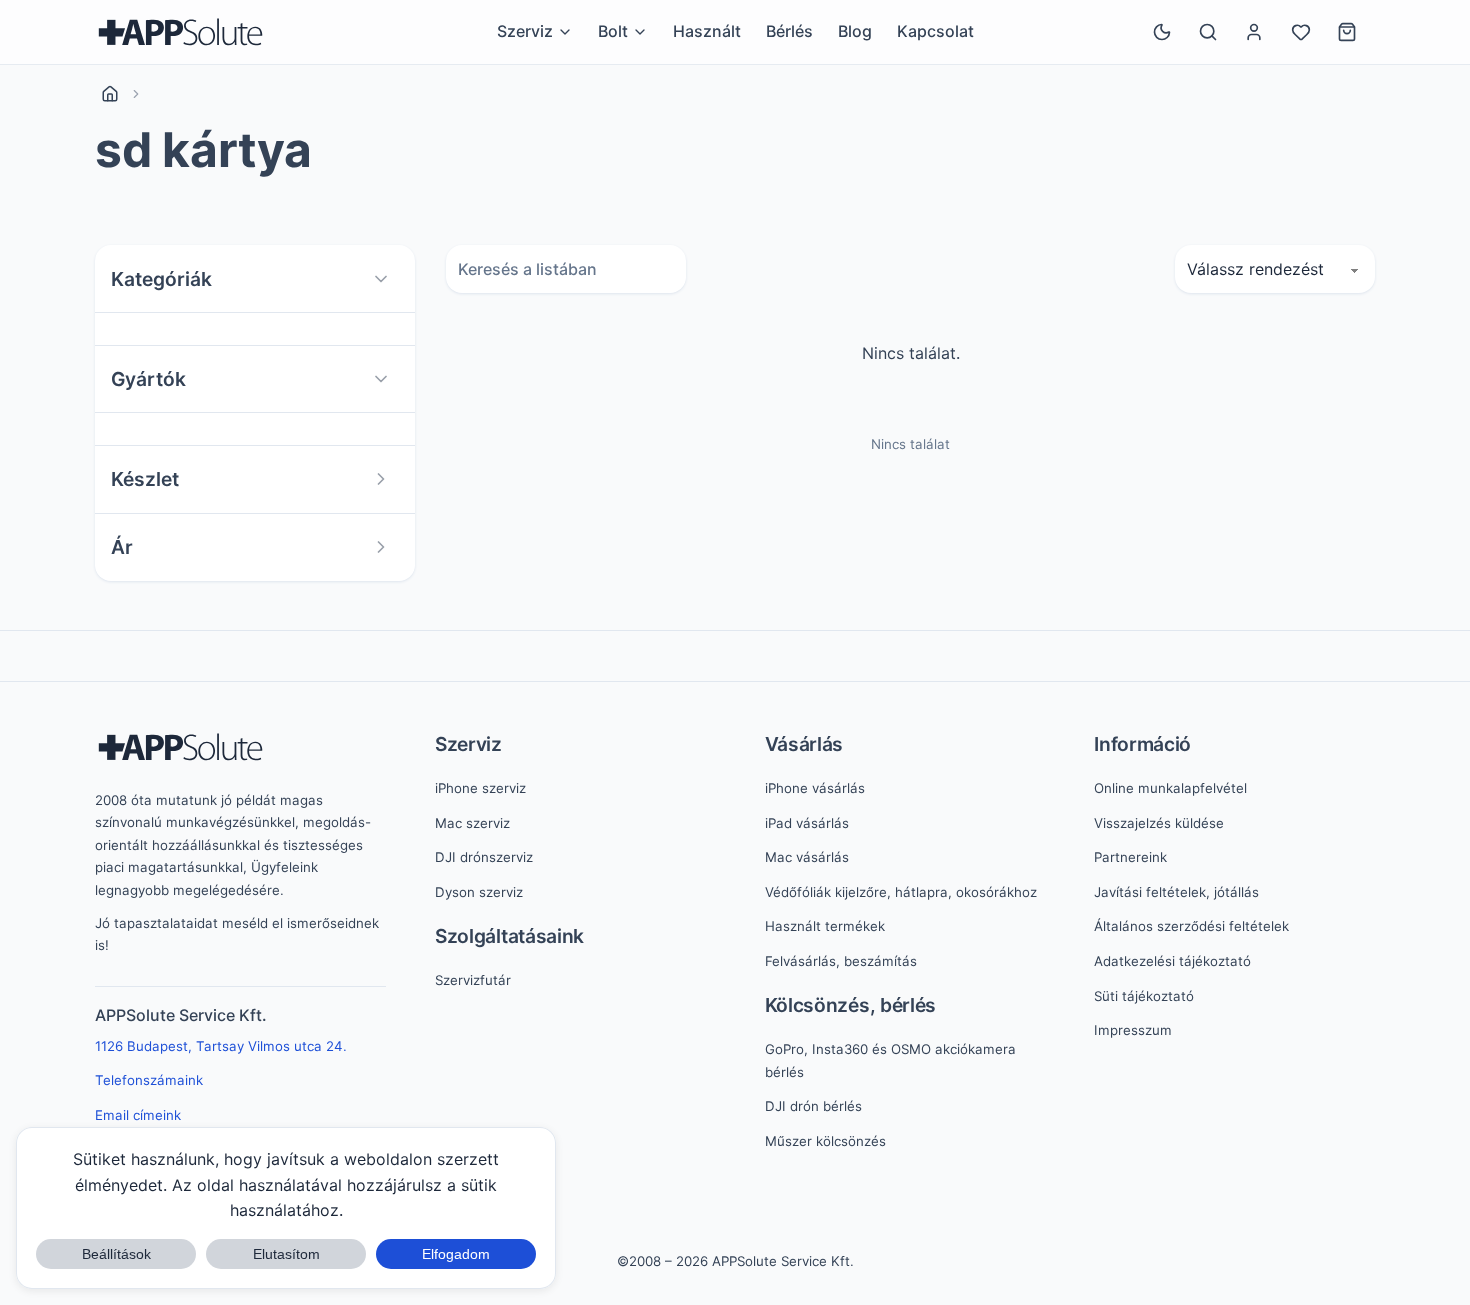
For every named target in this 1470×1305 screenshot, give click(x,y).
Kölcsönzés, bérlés (851, 1005)
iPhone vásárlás (815, 788)
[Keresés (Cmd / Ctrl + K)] (1208, 32)
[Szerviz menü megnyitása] (565, 32)
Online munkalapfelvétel (1170, 788)
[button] (255, 279)
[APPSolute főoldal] (180, 32)
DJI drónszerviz (484, 857)
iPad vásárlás (807, 823)
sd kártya (203, 150)
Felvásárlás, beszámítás (841, 961)
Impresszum (1133, 1030)
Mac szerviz (472, 823)
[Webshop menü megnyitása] (640, 32)
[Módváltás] (1162, 32)
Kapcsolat (935, 31)
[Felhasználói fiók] (1254, 32)
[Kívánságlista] (1301, 32)
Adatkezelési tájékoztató (1172, 961)
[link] (110, 94)
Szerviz (468, 744)
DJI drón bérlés (813, 1106)
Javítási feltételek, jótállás (1176, 892)
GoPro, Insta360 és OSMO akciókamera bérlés (890, 1060)
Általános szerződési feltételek (1191, 926)
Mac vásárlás (807, 857)
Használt (707, 31)
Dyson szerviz (479, 892)
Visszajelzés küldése (1159, 823)
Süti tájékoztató (1144, 996)
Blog (855, 31)
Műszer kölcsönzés (825, 1141)
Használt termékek (825, 926)
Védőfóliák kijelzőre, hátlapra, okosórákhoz (901, 892)
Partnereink (1130, 857)
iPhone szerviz (480, 788)
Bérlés (789, 31)
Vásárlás (804, 744)
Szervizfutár (473, 980)
